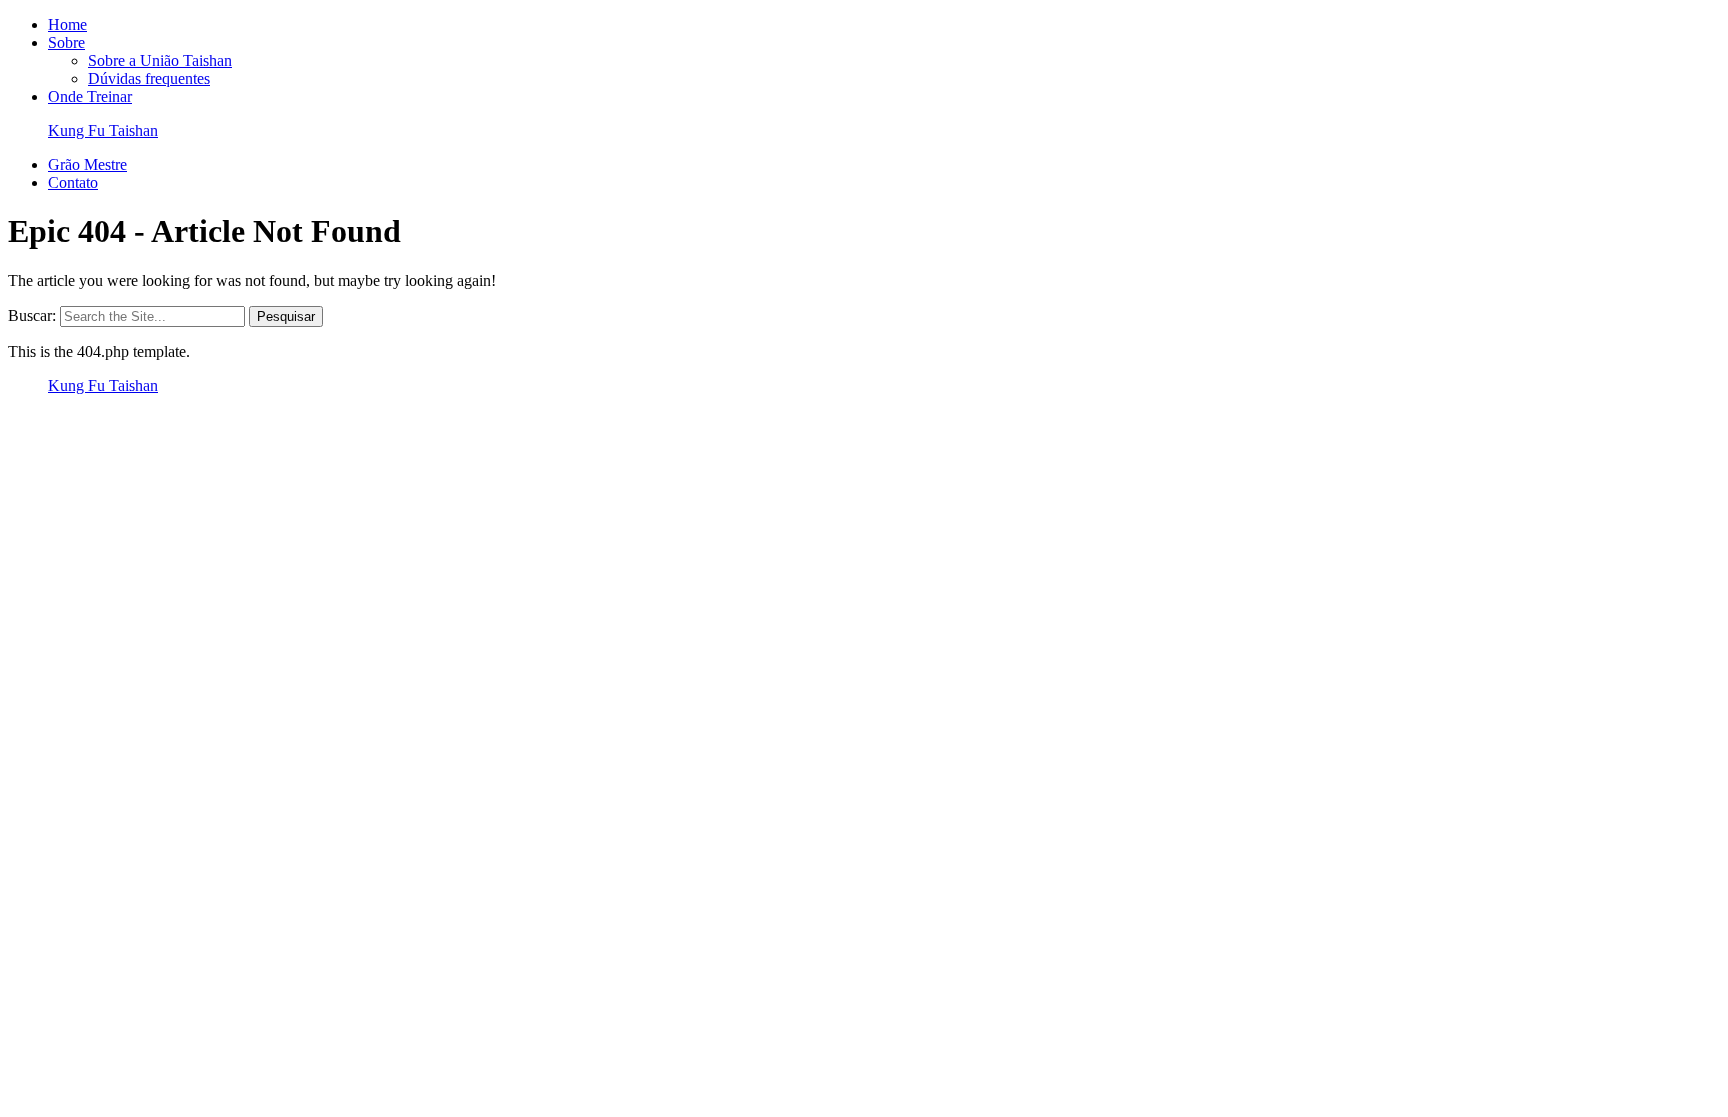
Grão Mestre (87, 164)
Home (67, 24)
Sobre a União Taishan (160, 60)
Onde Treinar (90, 96)
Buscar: (32, 315)
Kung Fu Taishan (103, 130)
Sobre (66, 42)
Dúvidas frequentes (149, 78)
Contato (73, 182)
